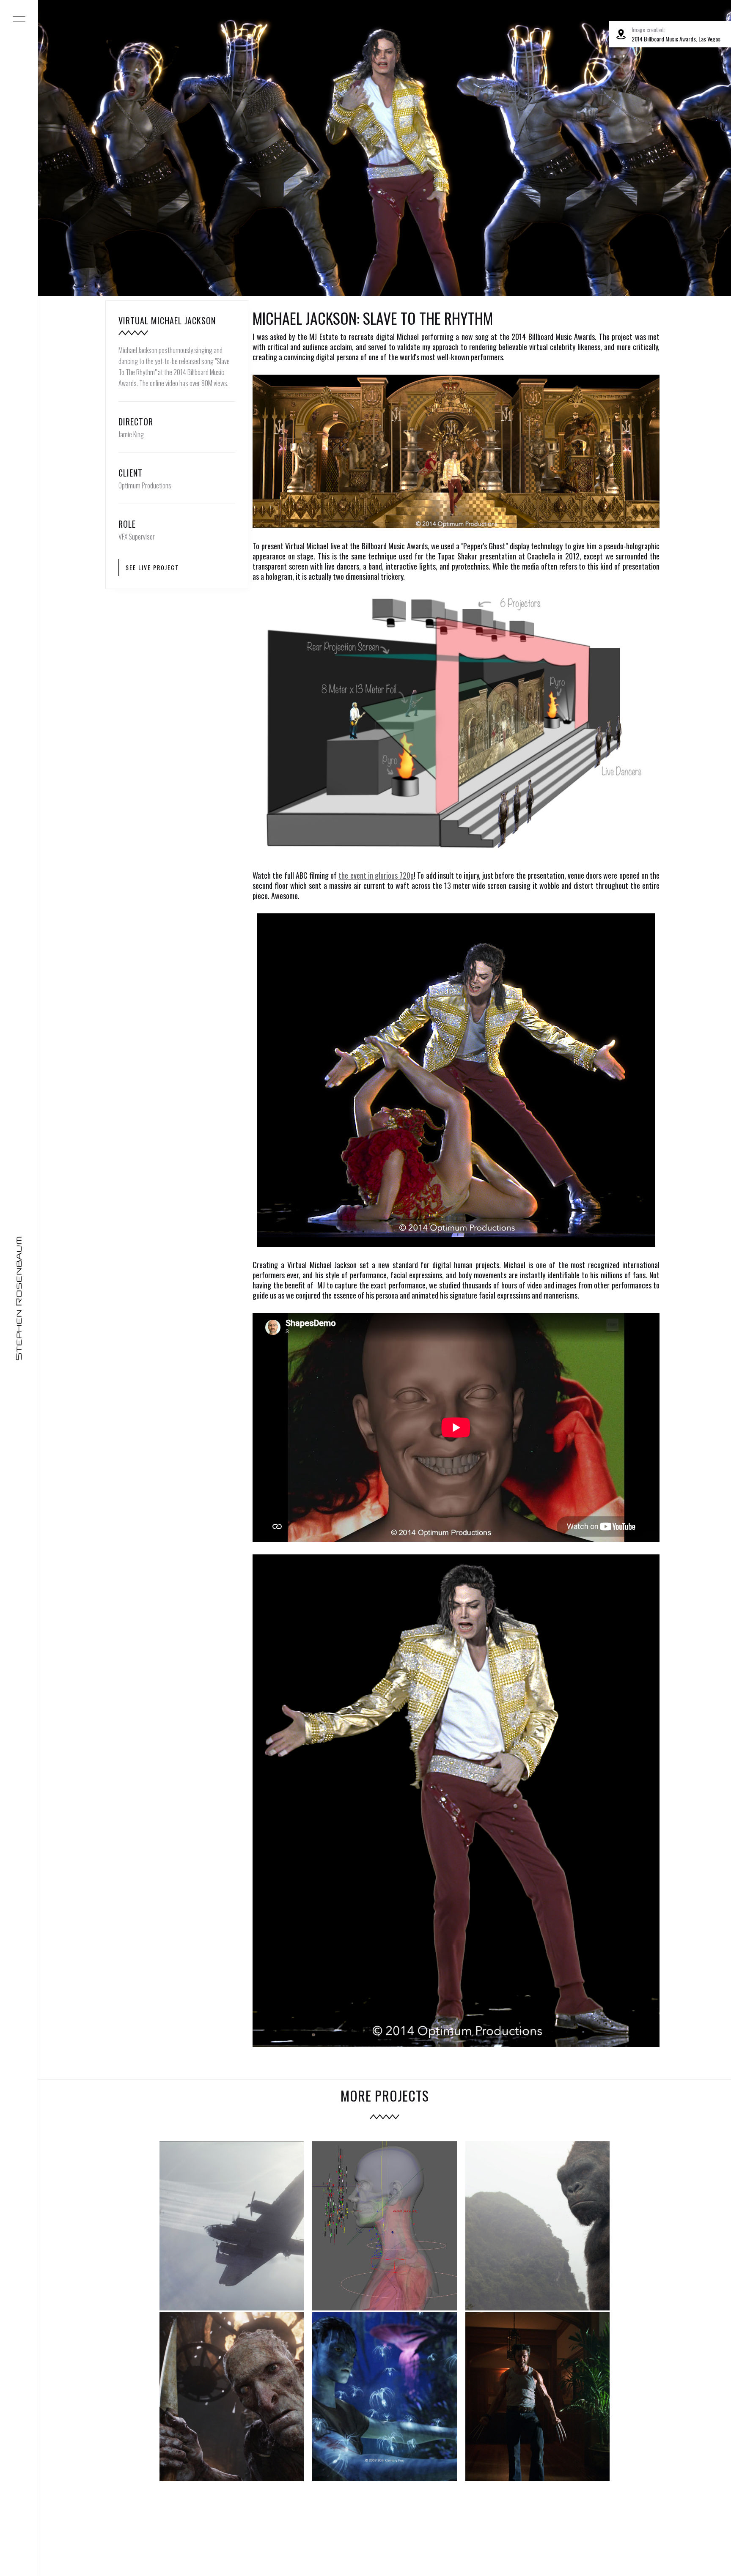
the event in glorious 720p (376, 875)
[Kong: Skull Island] (538, 2226)
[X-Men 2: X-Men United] (538, 2397)
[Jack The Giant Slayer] (232, 2397)
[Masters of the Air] (232, 2226)
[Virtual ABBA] (385, 2226)
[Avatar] (385, 2397)
